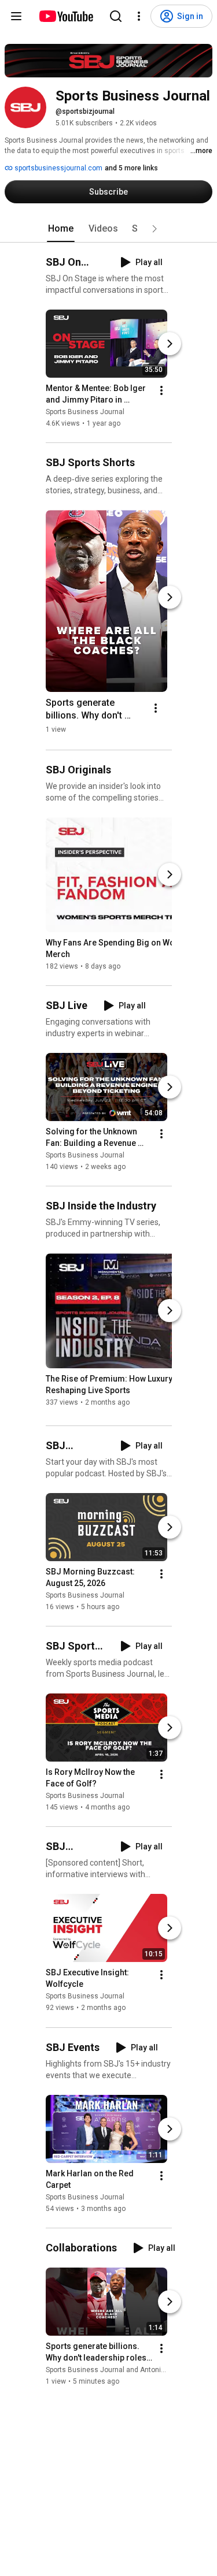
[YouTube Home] (66, 16)
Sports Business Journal (85, 412)
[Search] (116, 16)
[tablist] (109, 229)
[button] (155, 229)
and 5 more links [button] (131, 168)
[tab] (61, 229)
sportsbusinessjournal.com (58, 168)
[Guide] (16, 16)
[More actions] (161, 390)
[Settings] (139, 16)
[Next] (170, 344)
